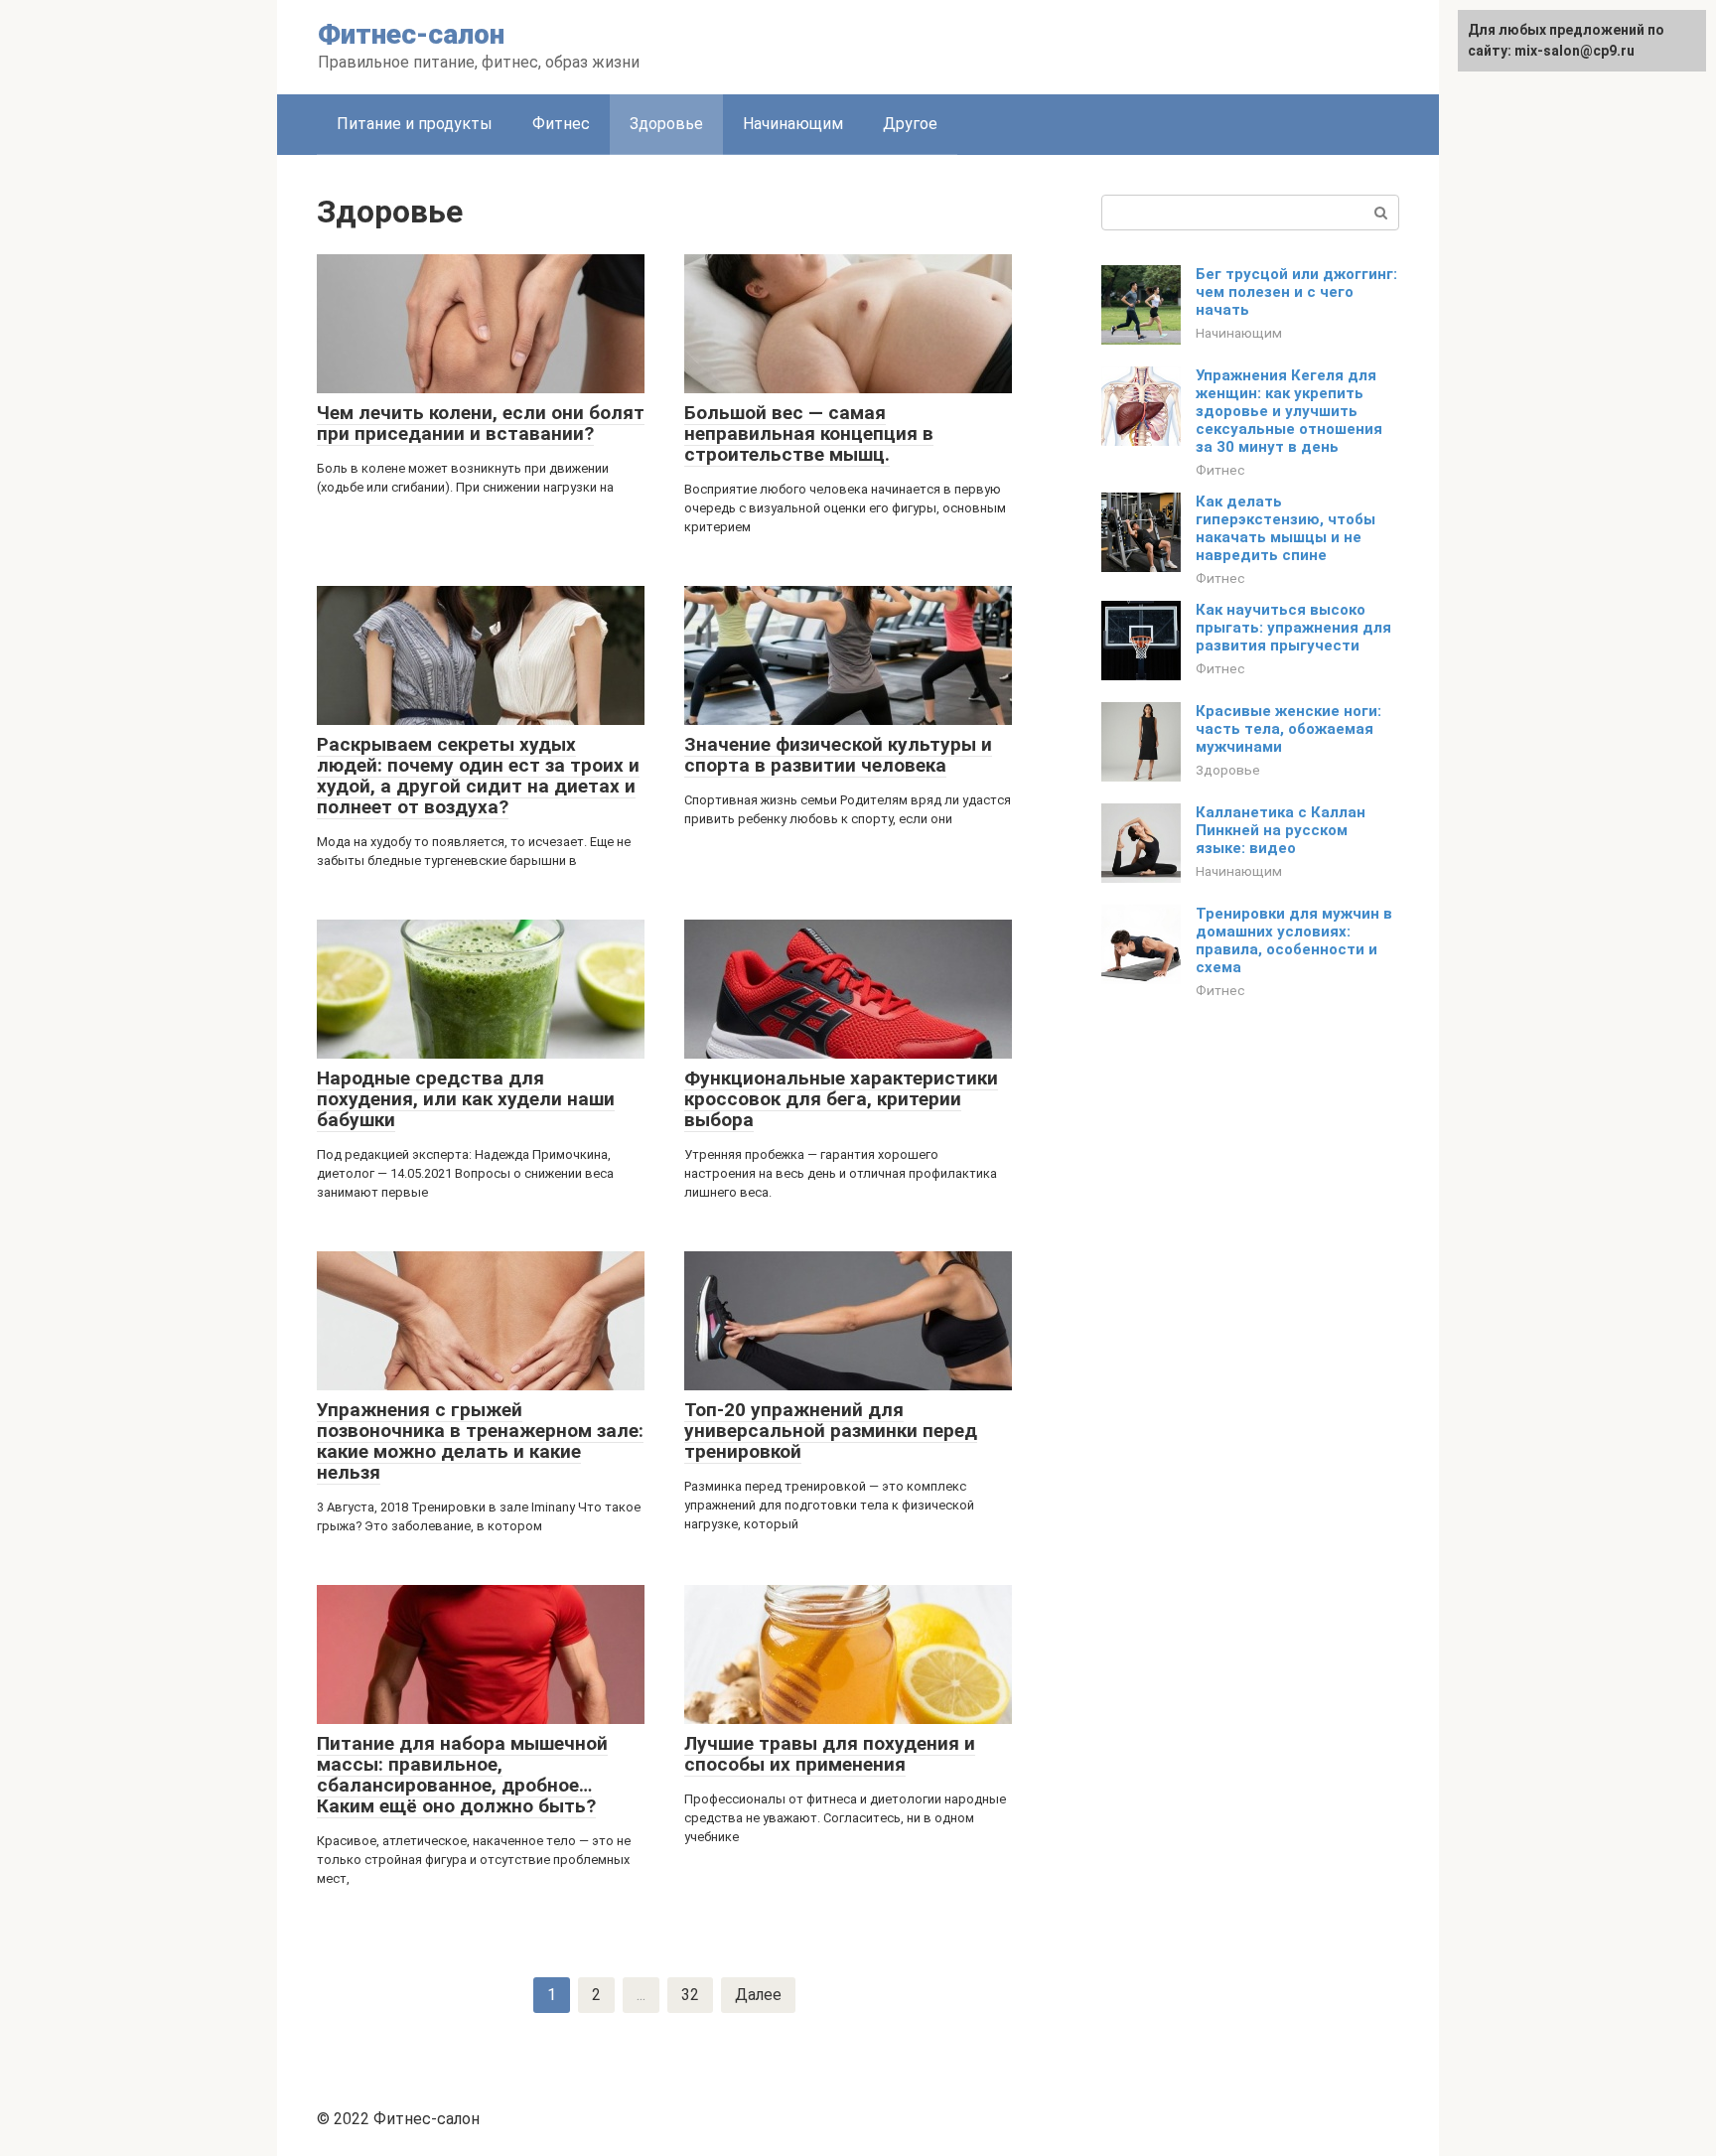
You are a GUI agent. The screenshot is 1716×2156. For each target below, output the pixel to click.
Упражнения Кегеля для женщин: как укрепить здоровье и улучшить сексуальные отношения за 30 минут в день (1289, 411)
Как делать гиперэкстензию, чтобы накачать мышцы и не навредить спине (1286, 528)
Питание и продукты (415, 124)
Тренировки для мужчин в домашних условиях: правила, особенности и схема (1294, 940)
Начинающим (793, 124)
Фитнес (561, 124)
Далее (758, 1995)
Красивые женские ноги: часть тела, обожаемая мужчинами (1288, 729)
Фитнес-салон (411, 34)
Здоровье (1228, 770)
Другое (910, 124)
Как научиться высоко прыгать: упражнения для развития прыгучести (1293, 628)
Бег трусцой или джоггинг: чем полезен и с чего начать (1296, 292)
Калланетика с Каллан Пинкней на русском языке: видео (1281, 830)
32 (690, 1995)
